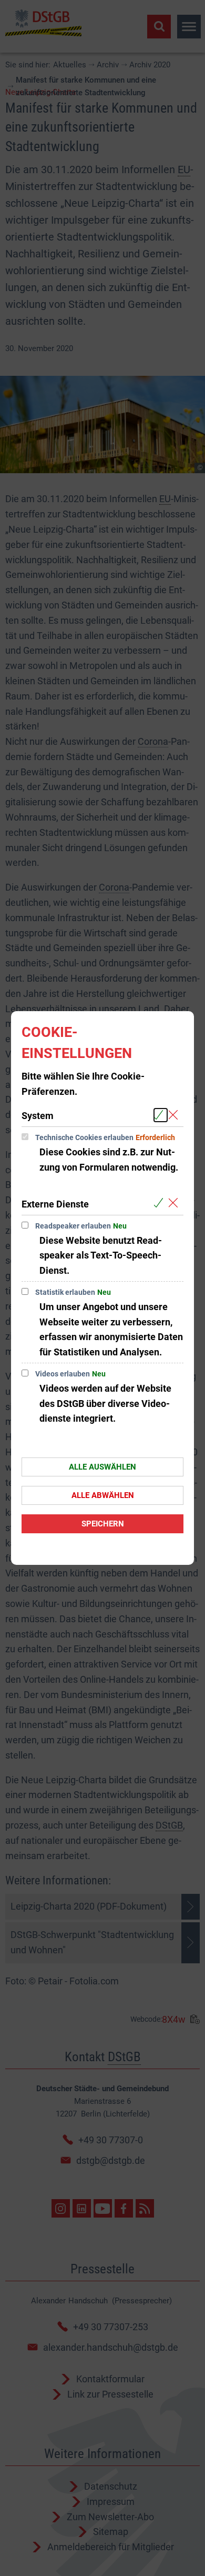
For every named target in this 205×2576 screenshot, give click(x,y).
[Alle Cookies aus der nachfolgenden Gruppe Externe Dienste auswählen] (161, 1204)
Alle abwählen (103, 1495)
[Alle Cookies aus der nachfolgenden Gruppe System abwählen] (175, 1115)
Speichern (103, 1524)
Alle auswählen (102, 1467)
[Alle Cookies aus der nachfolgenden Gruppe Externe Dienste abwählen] (175, 1204)
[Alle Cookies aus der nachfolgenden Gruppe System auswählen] (161, 1115)
